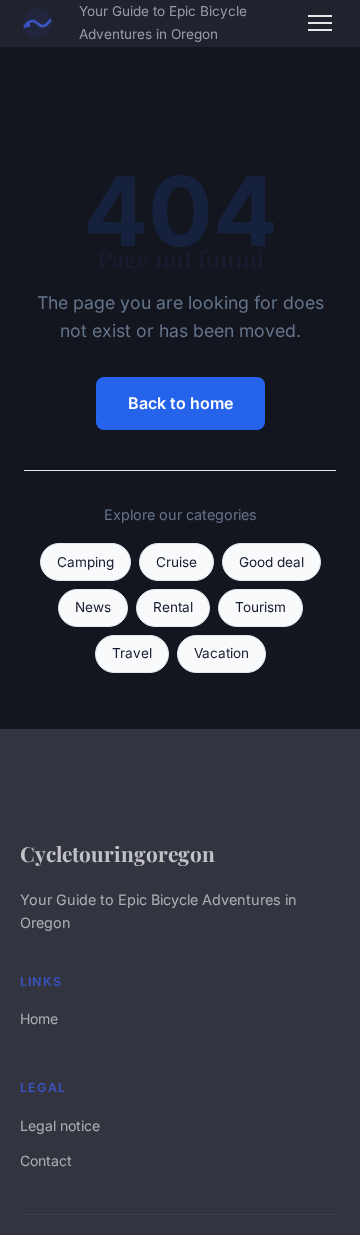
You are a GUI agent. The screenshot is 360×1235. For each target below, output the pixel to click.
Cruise (176, 562)
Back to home (180, 403)
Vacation (221, 653)
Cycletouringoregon (117, 853)
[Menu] (320, 23)
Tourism (260, 607)
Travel (132, 653)
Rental (173, 607)
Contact (46, 1160)
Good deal (271, 562)
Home (39, 1018)
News (93, 607)
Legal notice (60, 1125)
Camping (85, 562)
